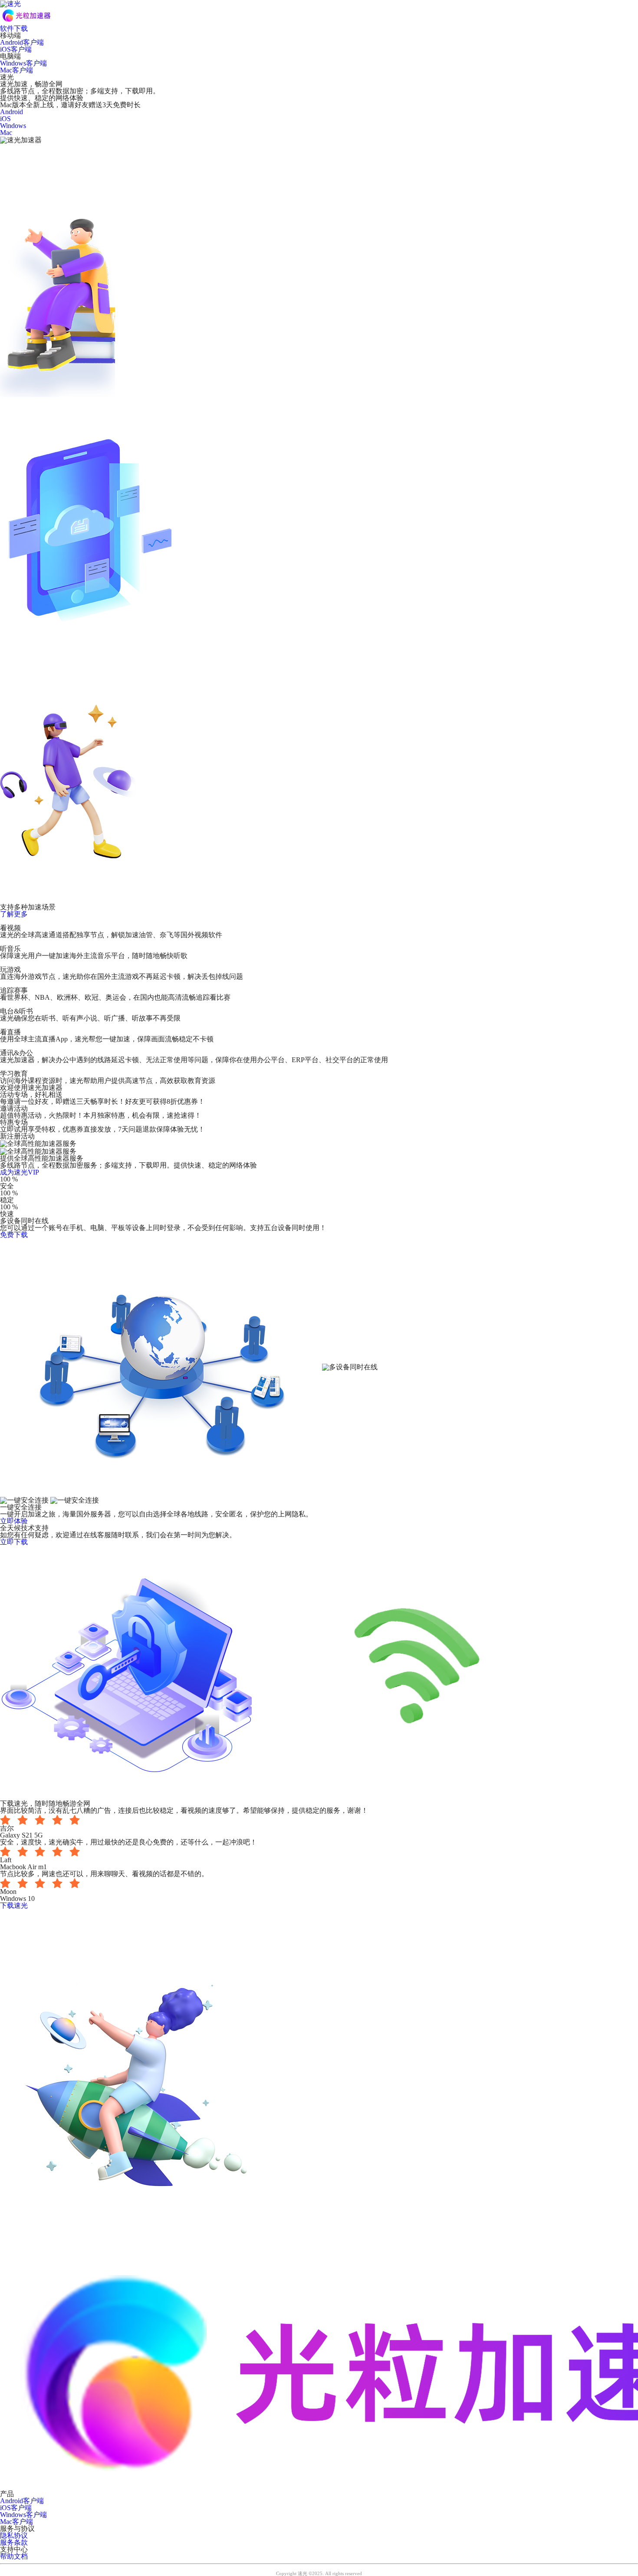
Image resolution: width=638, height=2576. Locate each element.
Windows (13, 126)
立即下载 (14, 1542)
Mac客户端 (16, 70)
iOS (5, 119)
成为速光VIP (20, 1172)
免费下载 (14, 1235)
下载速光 (14, 1905)
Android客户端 (22, 42)
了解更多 (14, 914)
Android (12, 112)
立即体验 (14, 1521)
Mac (6, 133)
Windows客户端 (23, 63)
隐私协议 (14, 2535)
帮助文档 (14, 2556)
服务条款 (14, 2542)
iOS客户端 (16, 49)
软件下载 (14, 28)
